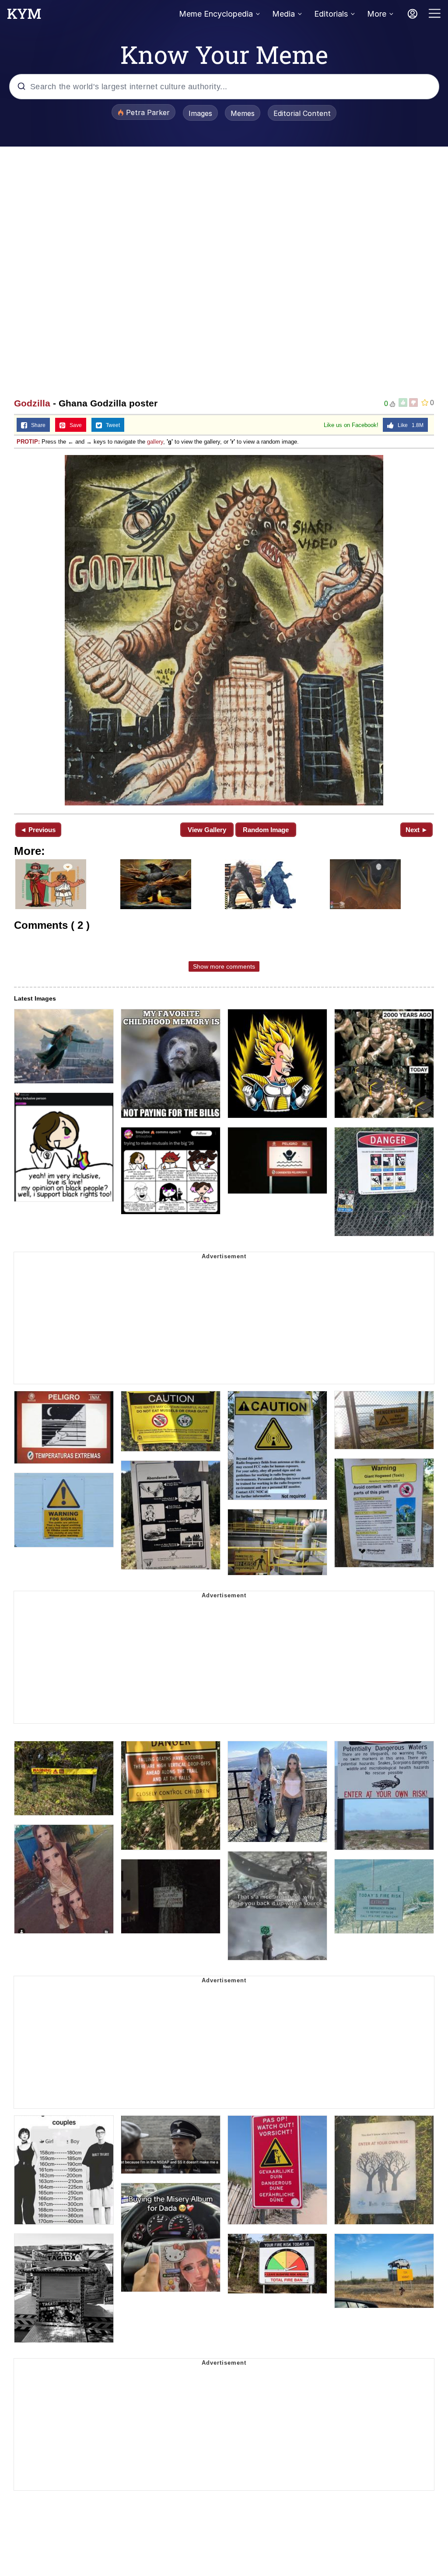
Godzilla (32, 403)
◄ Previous (38, 830)
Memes (243, 113)
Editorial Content (302, 113)
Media (283, 14)
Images (200, 113)
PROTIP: (28, 442)
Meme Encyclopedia (216, 14)
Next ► (417, 830)
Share (36, 425)
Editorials (331, 14)
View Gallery (207, 830)
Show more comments (224, 966)
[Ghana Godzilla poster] (224, 630)
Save (74, 425)
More (377, 14)
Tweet (111, 425)
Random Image (266, 830)
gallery (155, 442)
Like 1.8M (409, 425)
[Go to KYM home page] (24, 16)
